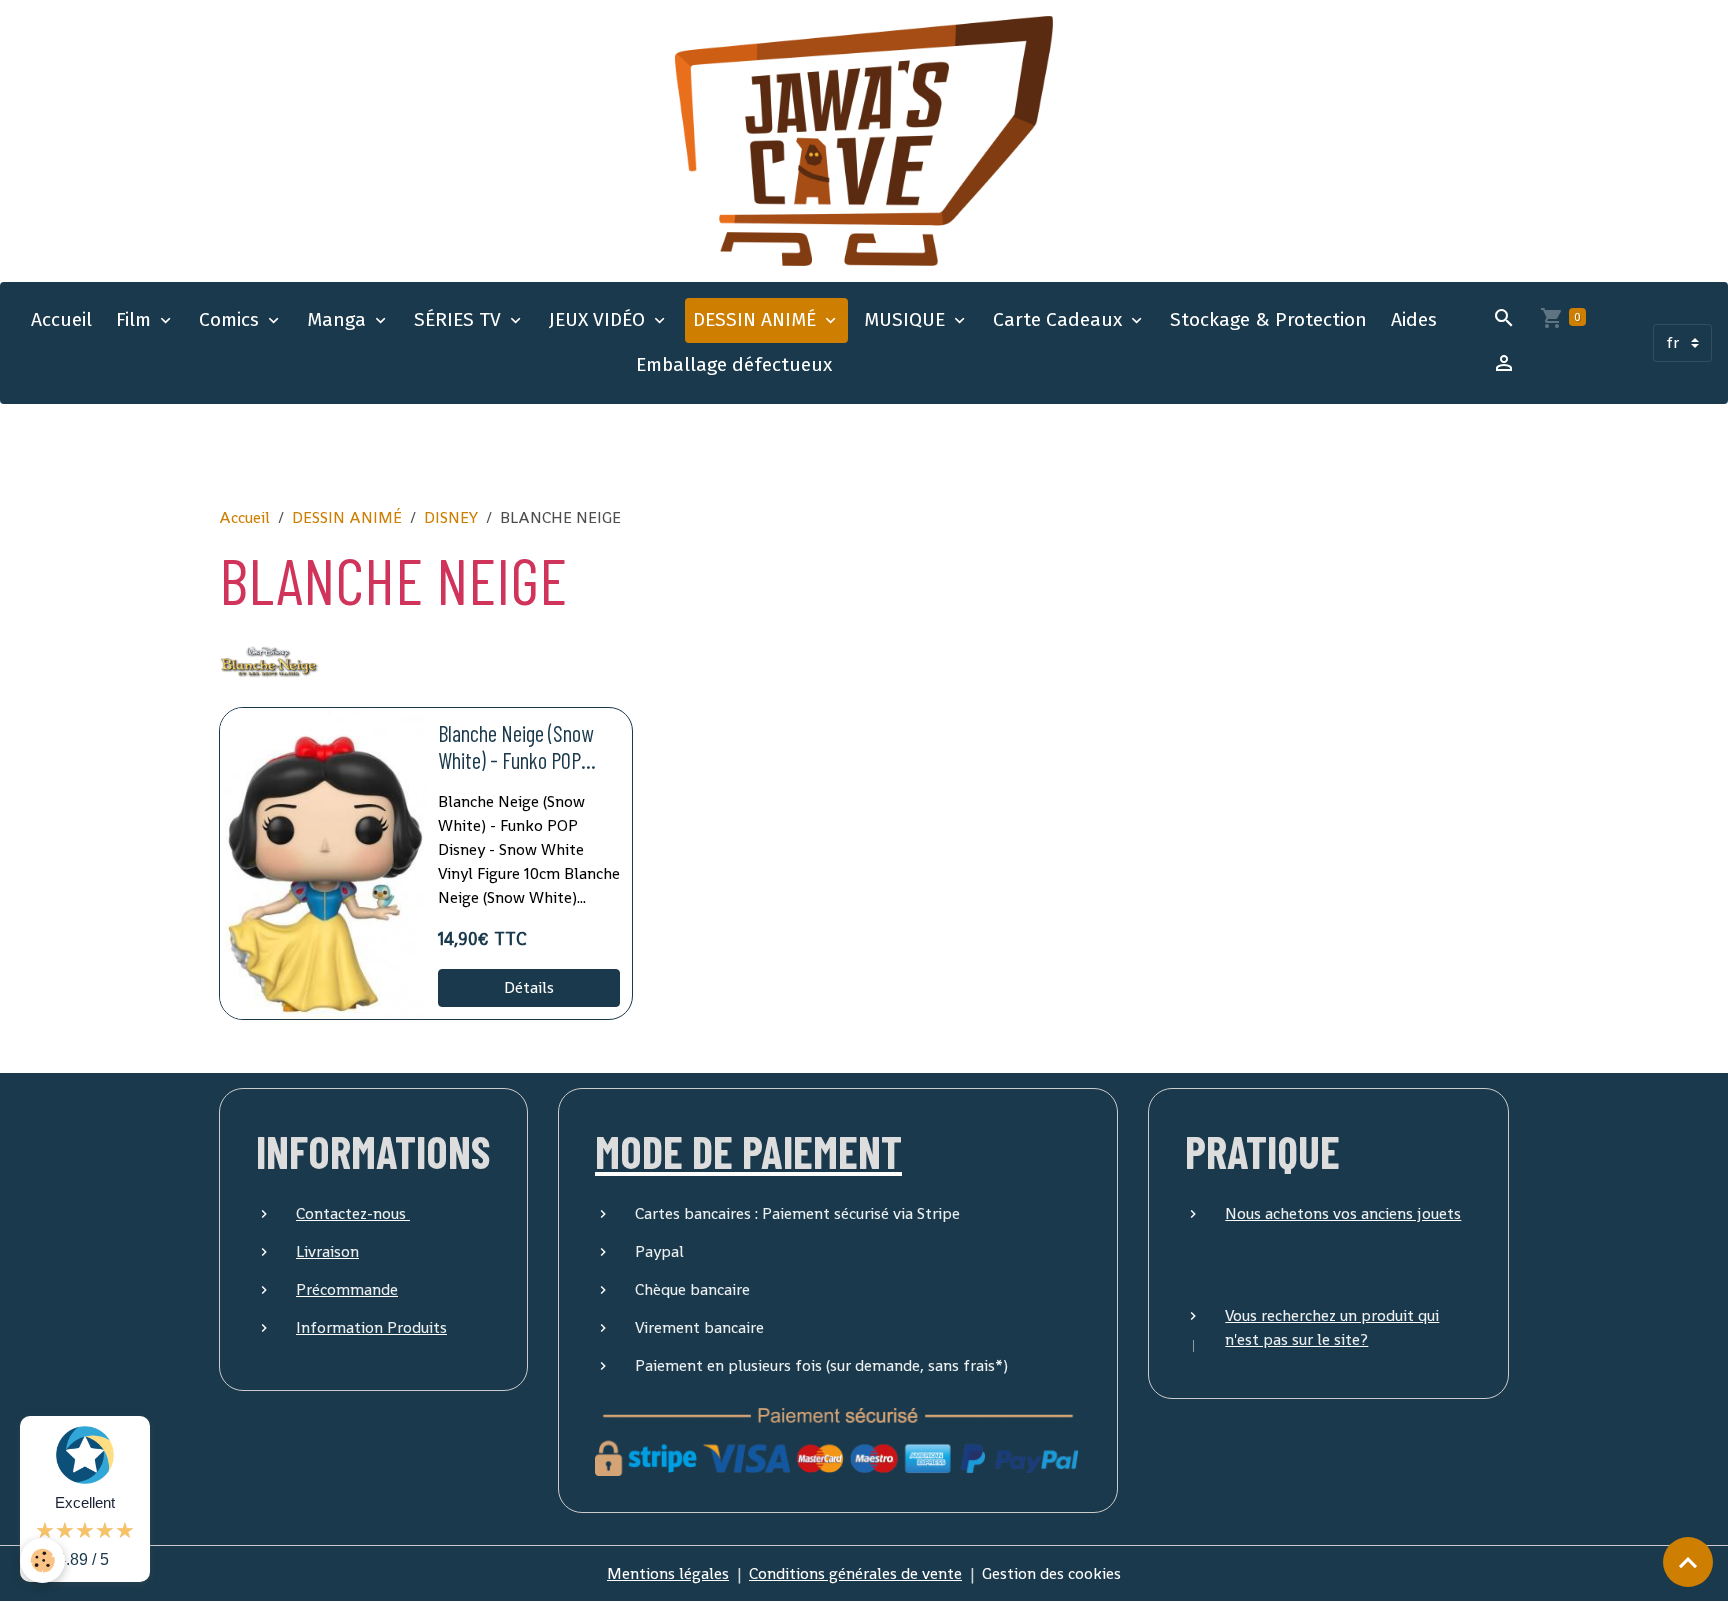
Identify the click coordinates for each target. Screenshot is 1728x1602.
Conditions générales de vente (855, 1573)
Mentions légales (668, 1573)
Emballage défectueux (734, 364)
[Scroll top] (1688, 1562)
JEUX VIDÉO (599, 319)
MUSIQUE (907, 319)
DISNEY (451, 517)
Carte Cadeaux (1060, 319)
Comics (231, 319)
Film (136, 319)
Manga (339, 319)
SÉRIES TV (460, 319)
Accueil (61, 319)
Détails (529, 987)
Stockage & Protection (1268, 319)
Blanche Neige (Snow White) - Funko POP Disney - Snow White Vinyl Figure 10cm (515, 747)
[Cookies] (42, 1560)
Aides (1414, 319)
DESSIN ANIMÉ (757, 319)
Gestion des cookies (1051, 1573)
